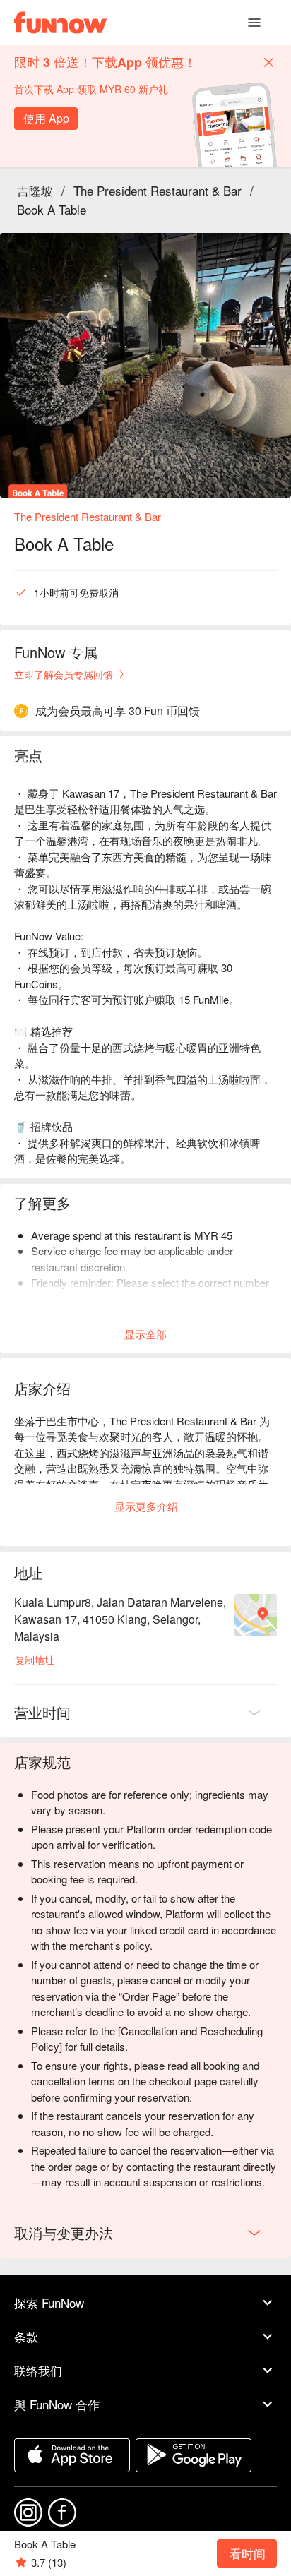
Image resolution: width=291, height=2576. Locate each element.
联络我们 (38, 2370)
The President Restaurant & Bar (158, 190)
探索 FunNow (49, 2302)
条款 (26, 2336)
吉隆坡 (35, 190)
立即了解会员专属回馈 (64, 674)
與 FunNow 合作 (57, 2404)
